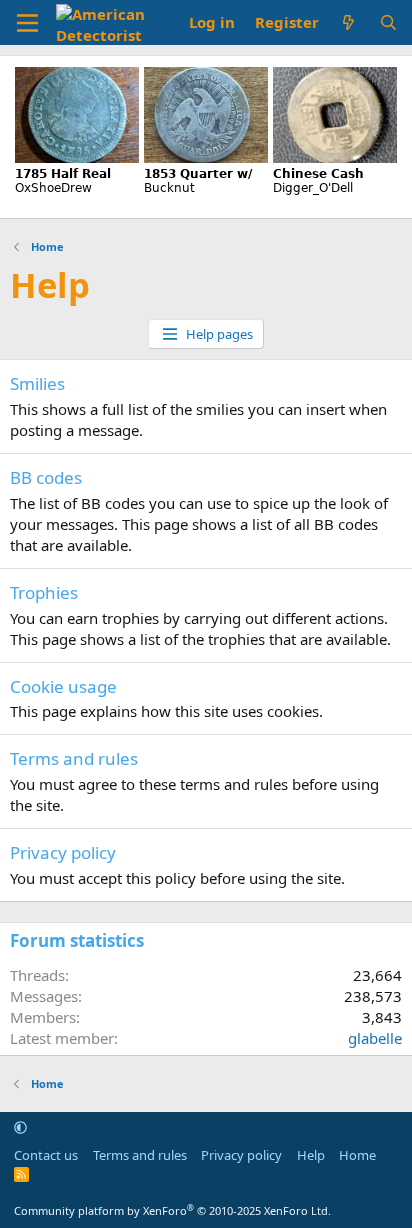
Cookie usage (63, 686)
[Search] (388, 22)
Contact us (46, 1155)
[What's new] (348, 22)
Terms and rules (74, 758)
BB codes (46, 477)
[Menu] (27, 23)
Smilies (37, 383)
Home (357, 1155)
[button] (20, 1127)
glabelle (375, 1038)
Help (311, 1155)
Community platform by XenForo (172, 1210)
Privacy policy (63, 852)
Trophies (44, 592)
